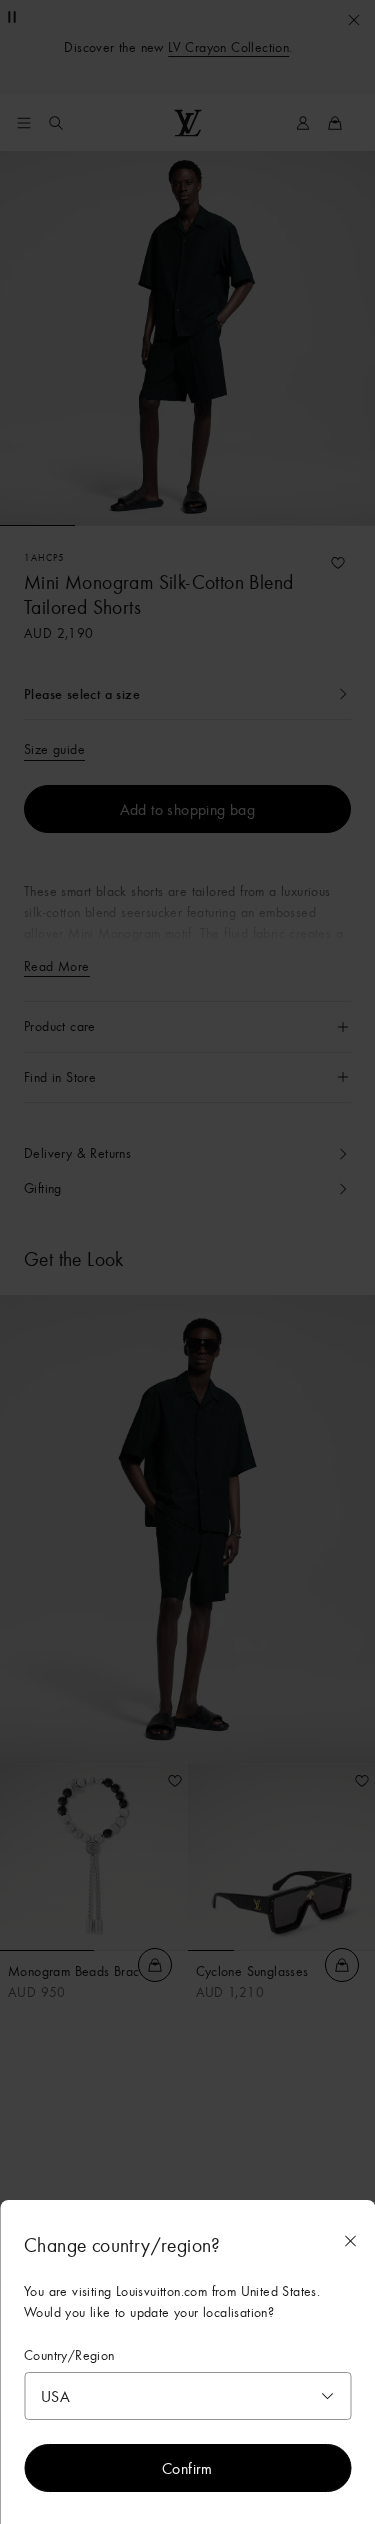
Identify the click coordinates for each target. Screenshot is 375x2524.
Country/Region (69, 2355)
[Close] (350, 2241)
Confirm (187, 2468)
